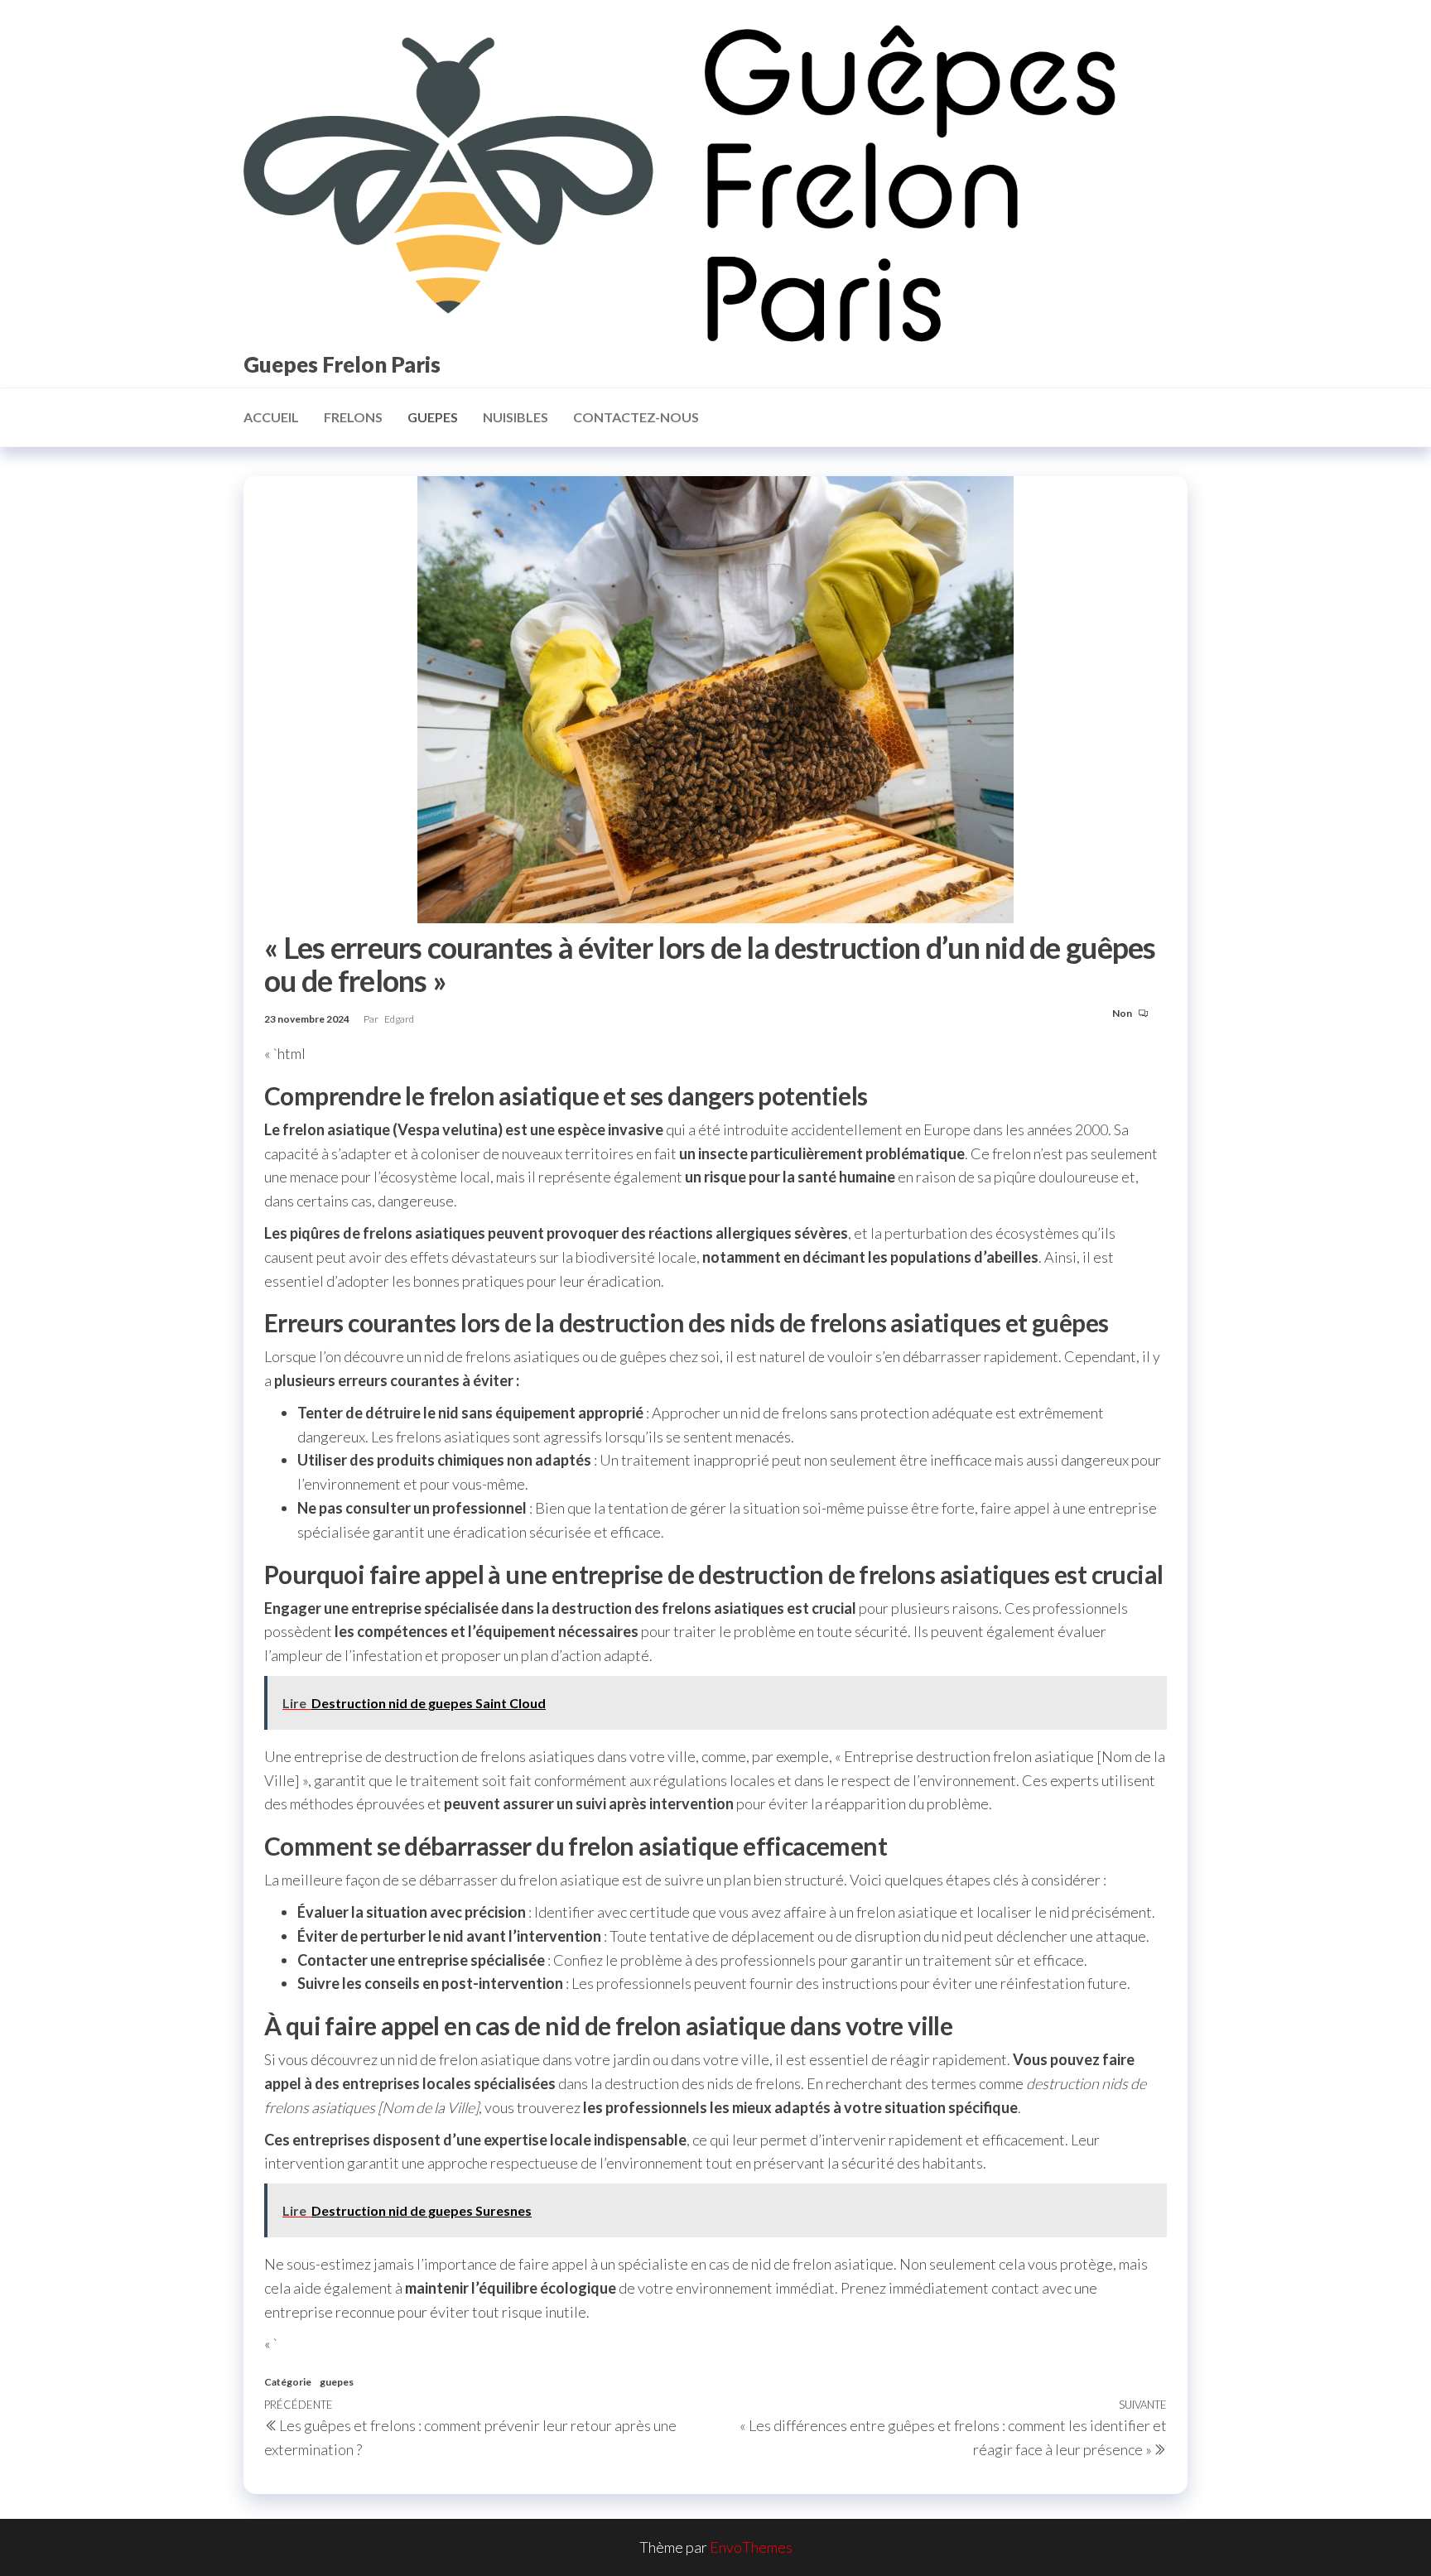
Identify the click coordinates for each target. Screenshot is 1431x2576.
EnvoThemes (751, 2547)
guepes (433, 417)
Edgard (399, 1019)
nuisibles (516, 417)
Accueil (271, 417)
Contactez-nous (636, 417)
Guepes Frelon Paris (342, 364)
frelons (353, 417)
